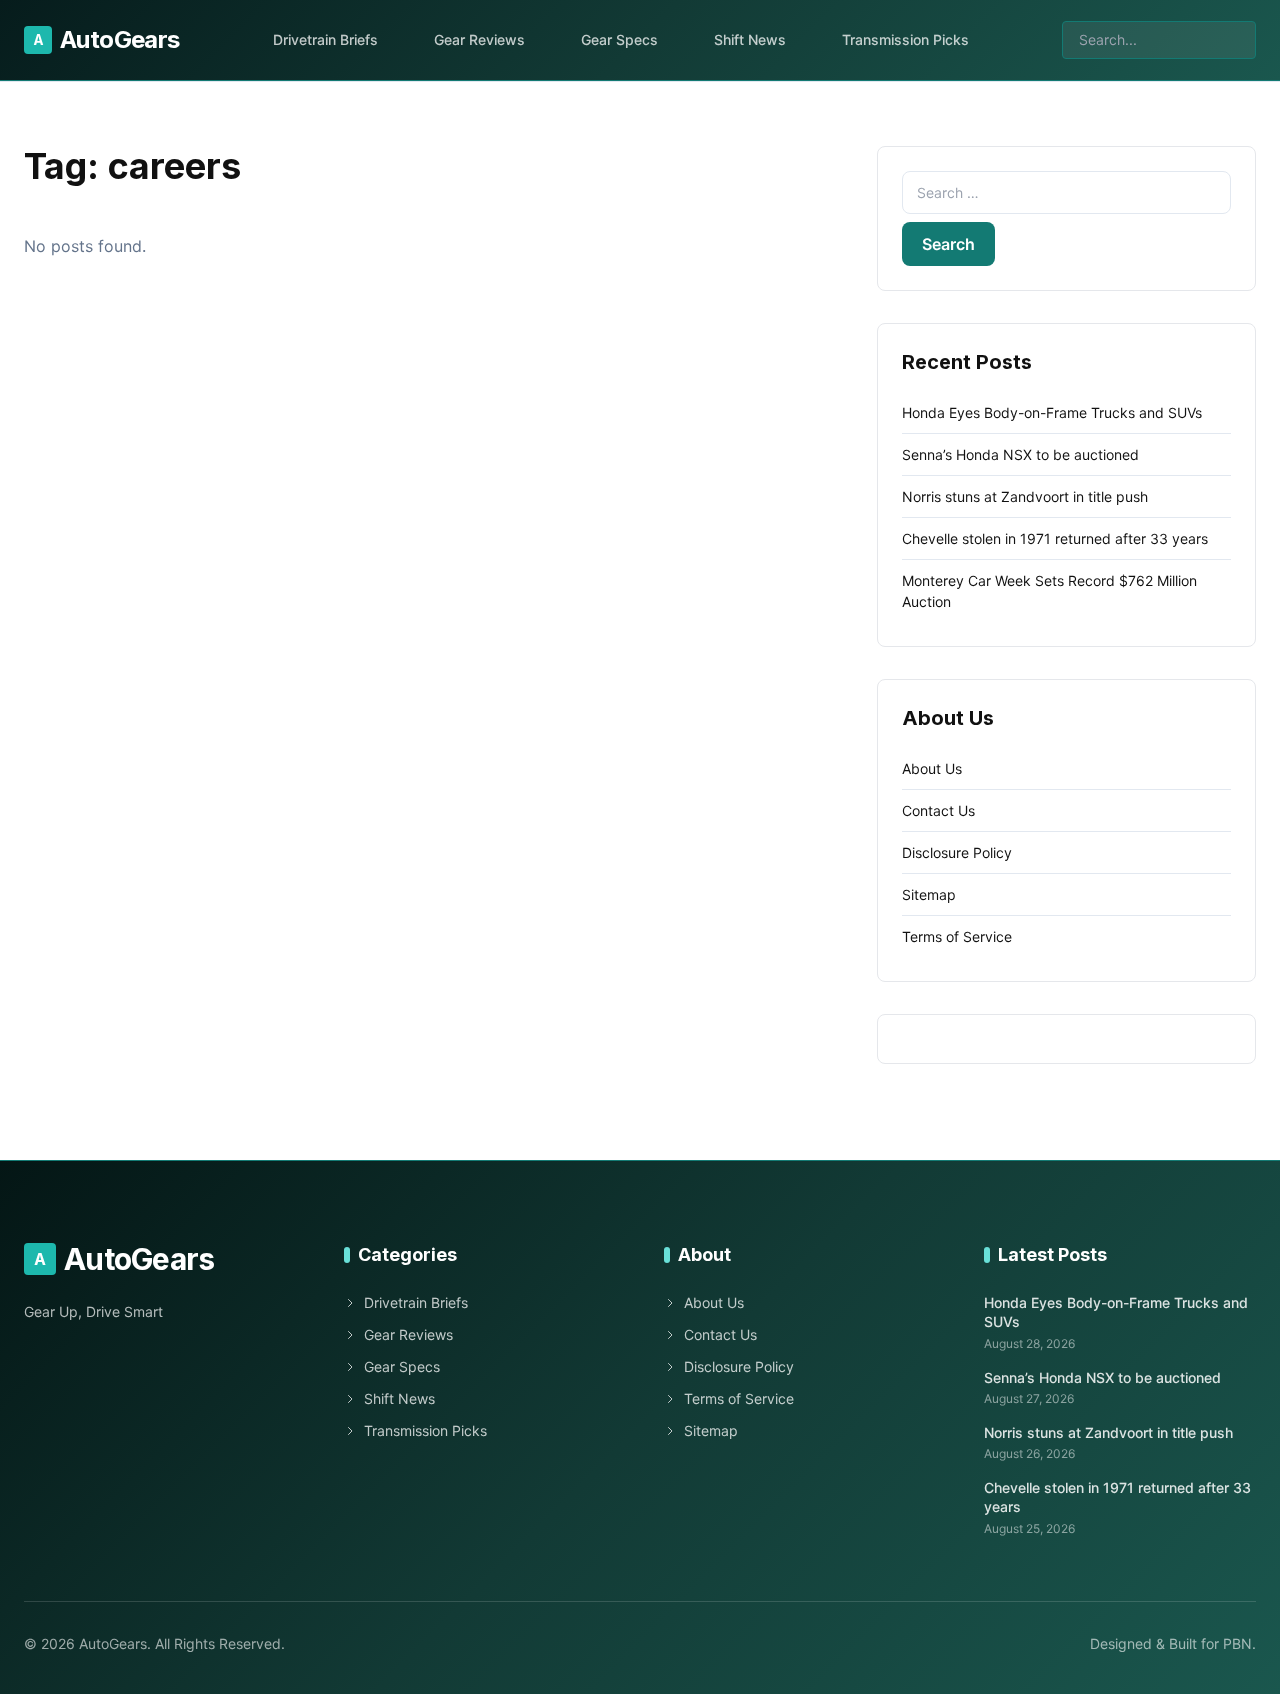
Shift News (750, 39)
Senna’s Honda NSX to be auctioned (1020, 454)
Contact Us (938, 810)
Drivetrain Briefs (325, 39)
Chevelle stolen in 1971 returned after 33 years (1055, 538)
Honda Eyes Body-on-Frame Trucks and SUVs (1052, 412)
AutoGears (106, 39)
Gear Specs (619, 39)
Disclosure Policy (957, 852)
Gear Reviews (479, 39)
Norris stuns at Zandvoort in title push (1025, 496)
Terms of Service (957, 936)
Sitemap (929, 894)
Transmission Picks (905, 39)
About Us (932, 768)
